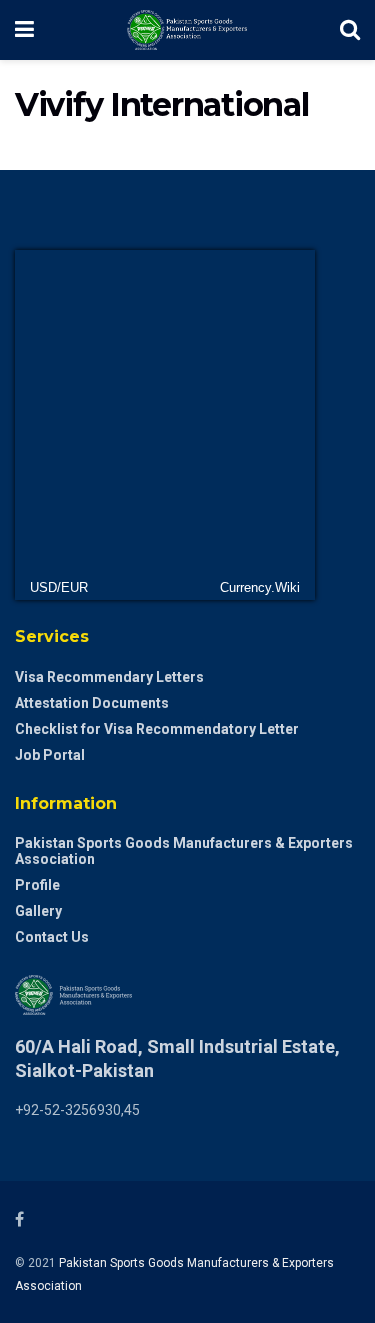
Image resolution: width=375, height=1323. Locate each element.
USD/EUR (59, 587)
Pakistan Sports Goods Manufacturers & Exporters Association (184, 851)
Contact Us (52, 937)
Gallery (38, 911)
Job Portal (50, 755)
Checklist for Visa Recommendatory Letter (157, 729)
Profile (37, 885)
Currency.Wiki (260, 587)
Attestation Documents (92, 703)
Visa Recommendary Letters (109, 677)
